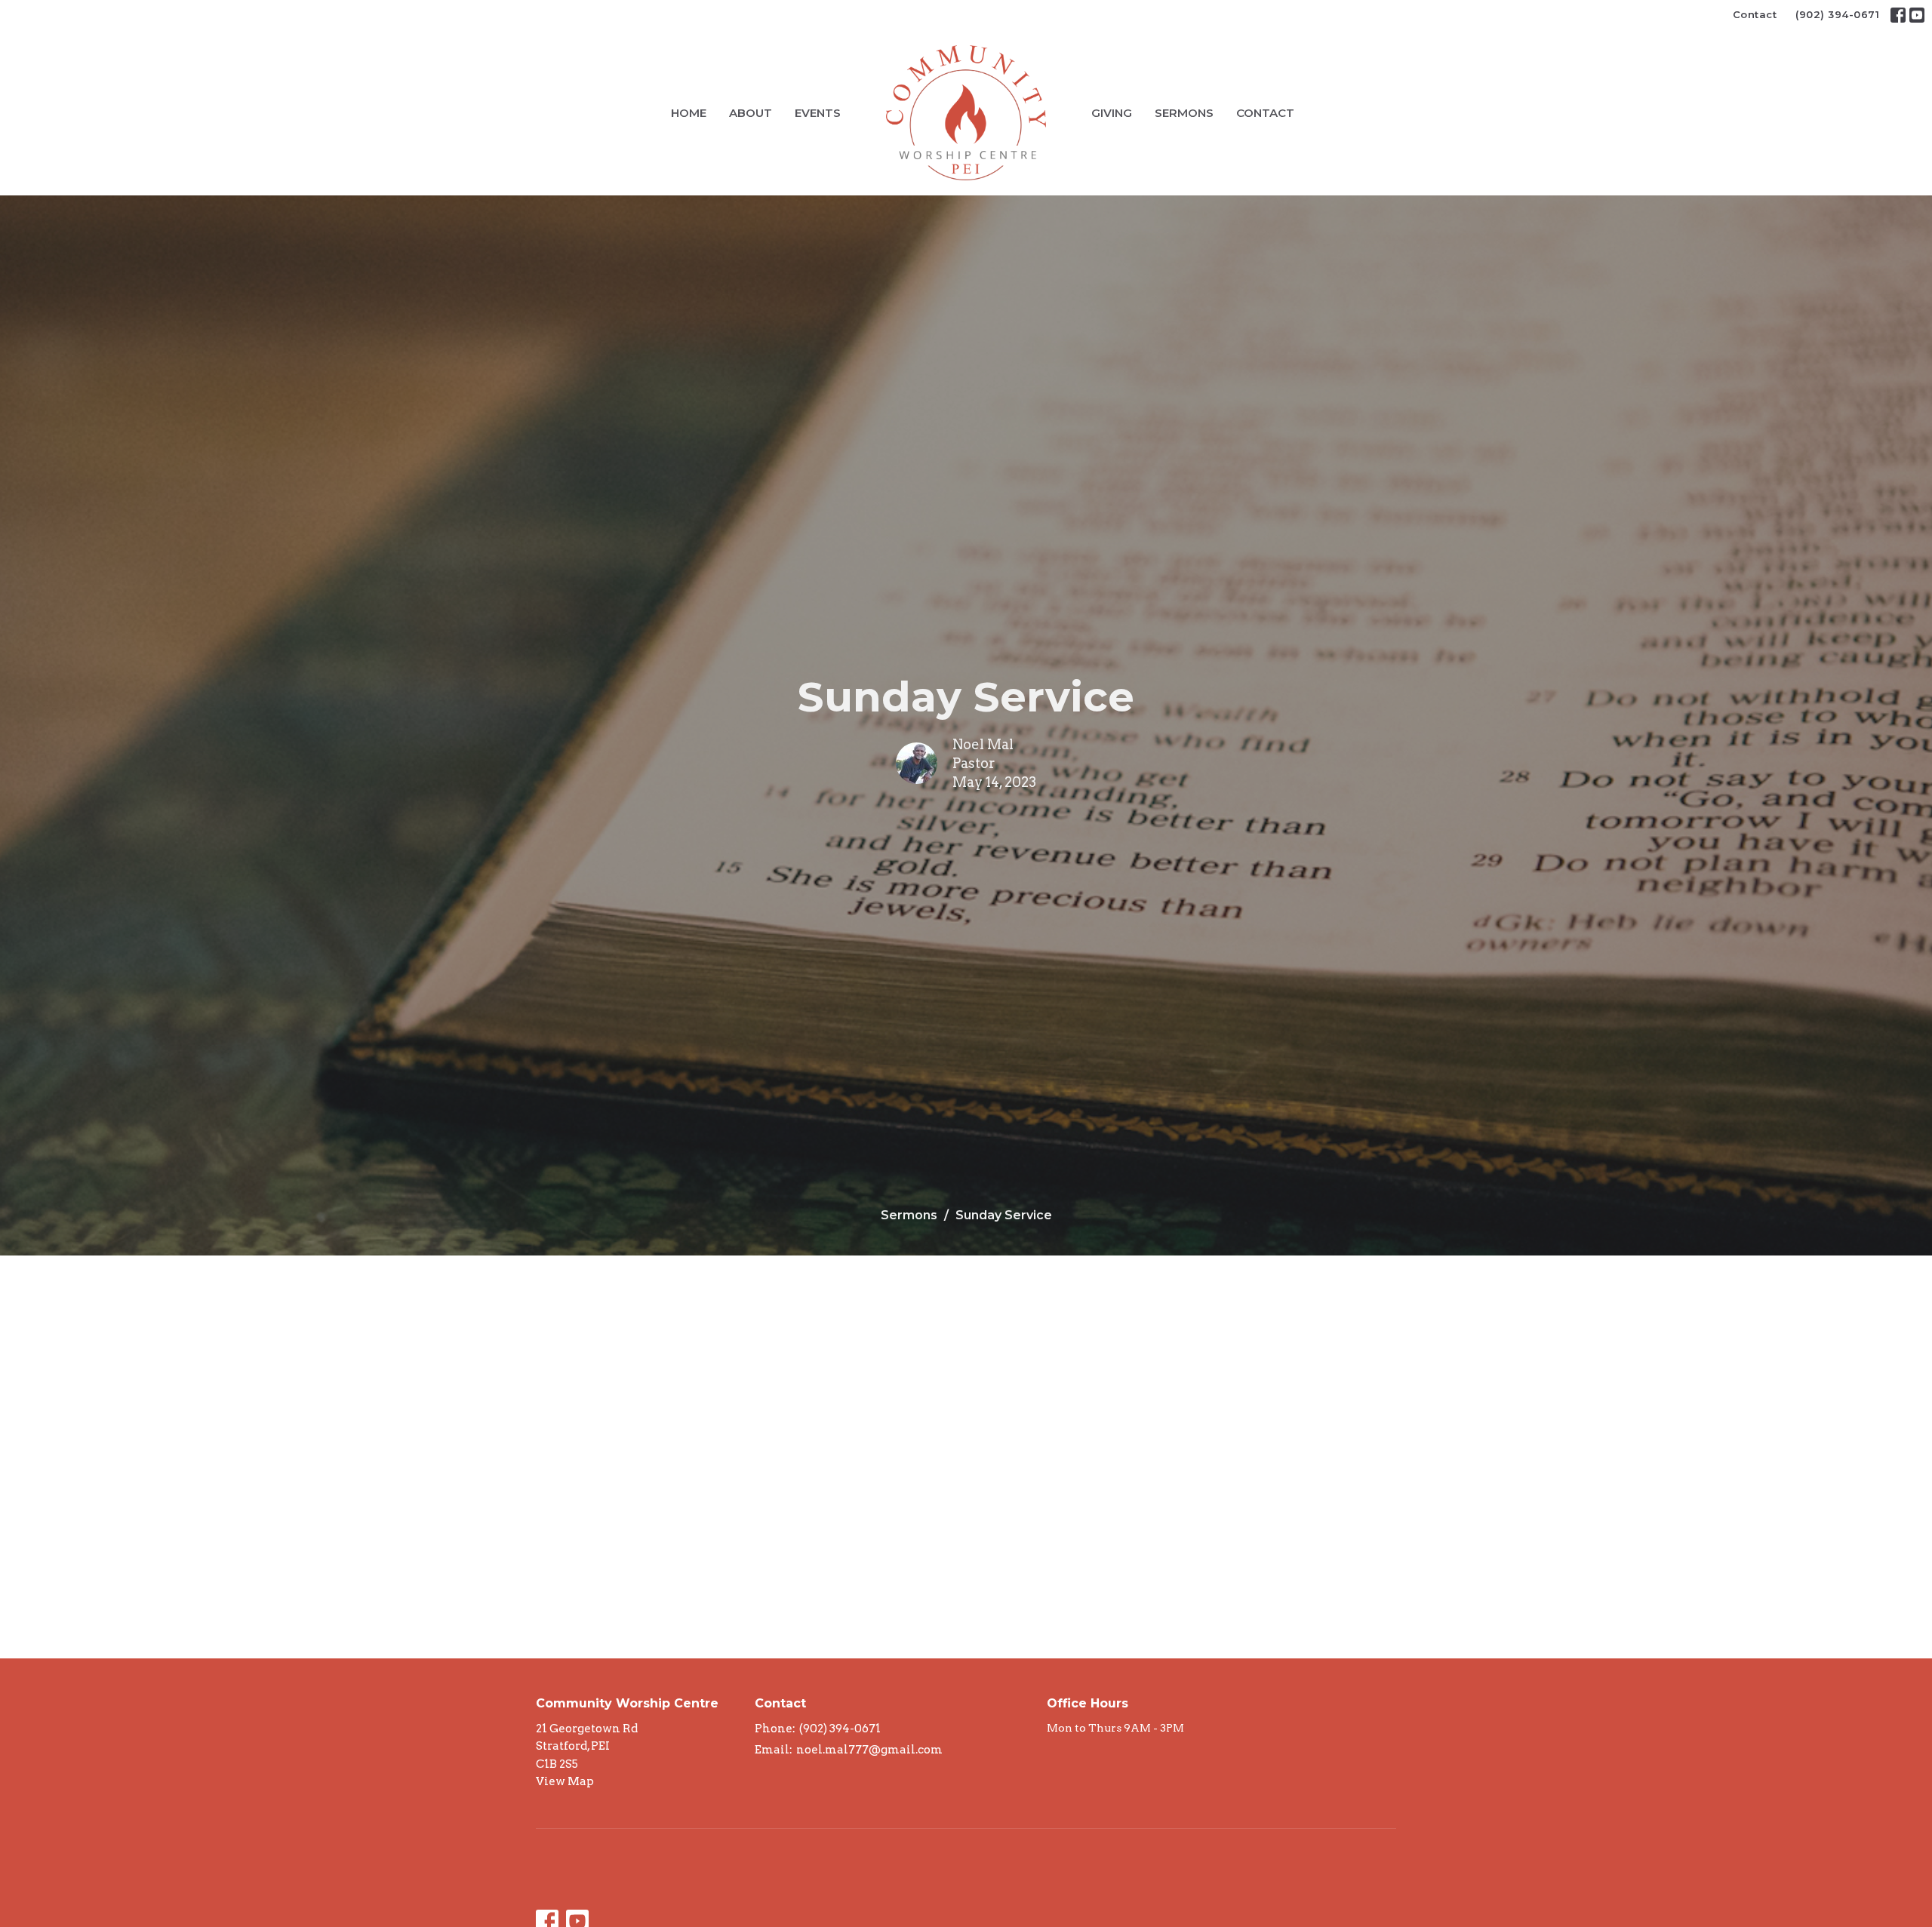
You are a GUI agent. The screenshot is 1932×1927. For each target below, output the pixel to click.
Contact (1755, 14)
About (751, 113)
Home (689, 113)
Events (818, 113)
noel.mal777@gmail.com (869, 1750)
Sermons (1184, 113)
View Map (565, 1781)
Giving (1112, 113)
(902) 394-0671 (1837, 14)
